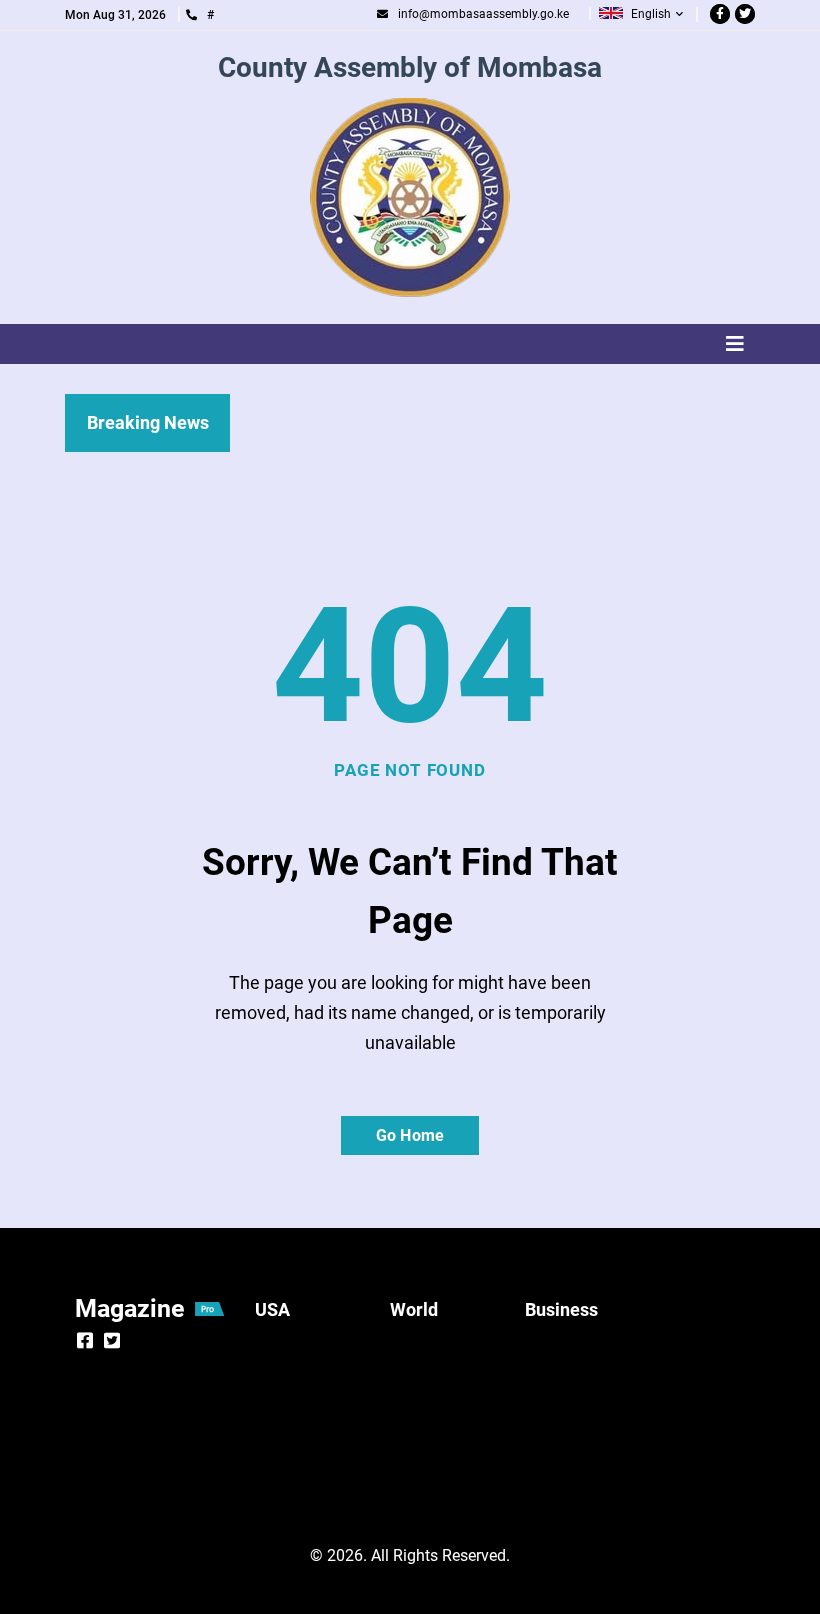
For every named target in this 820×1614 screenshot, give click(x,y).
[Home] (410, 198)
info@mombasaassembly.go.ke (483, 14)
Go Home (410, 1135)
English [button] (651, 14)
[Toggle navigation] (410, 344)
